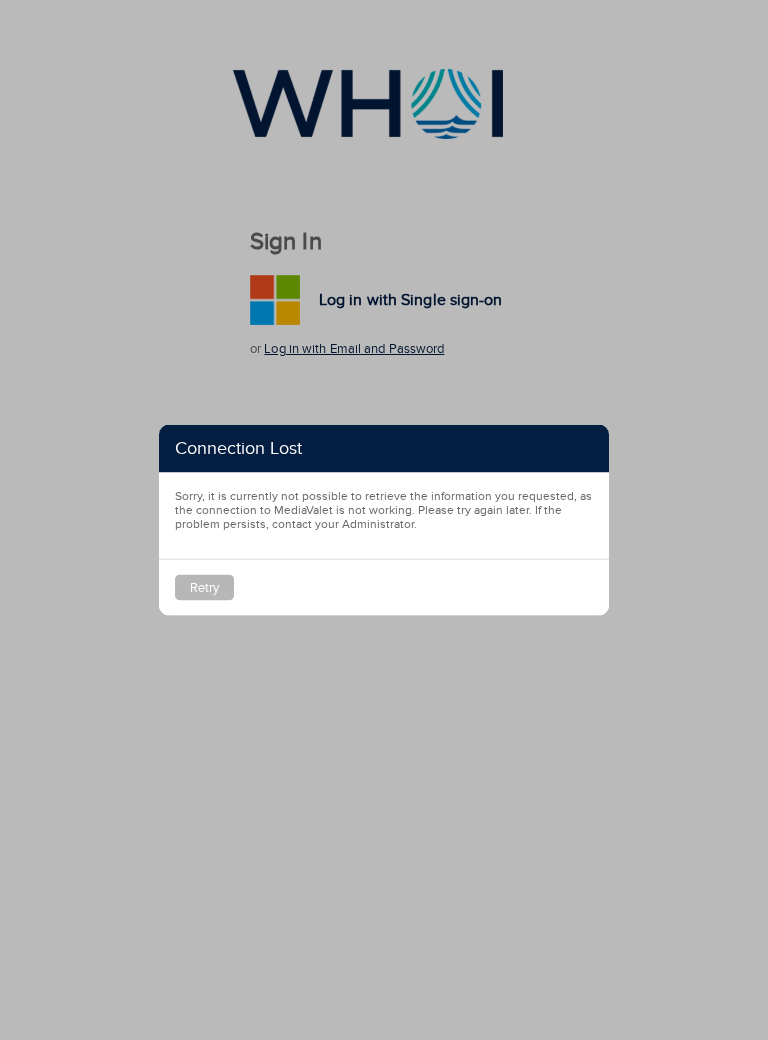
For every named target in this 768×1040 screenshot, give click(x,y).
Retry (204, 588)
